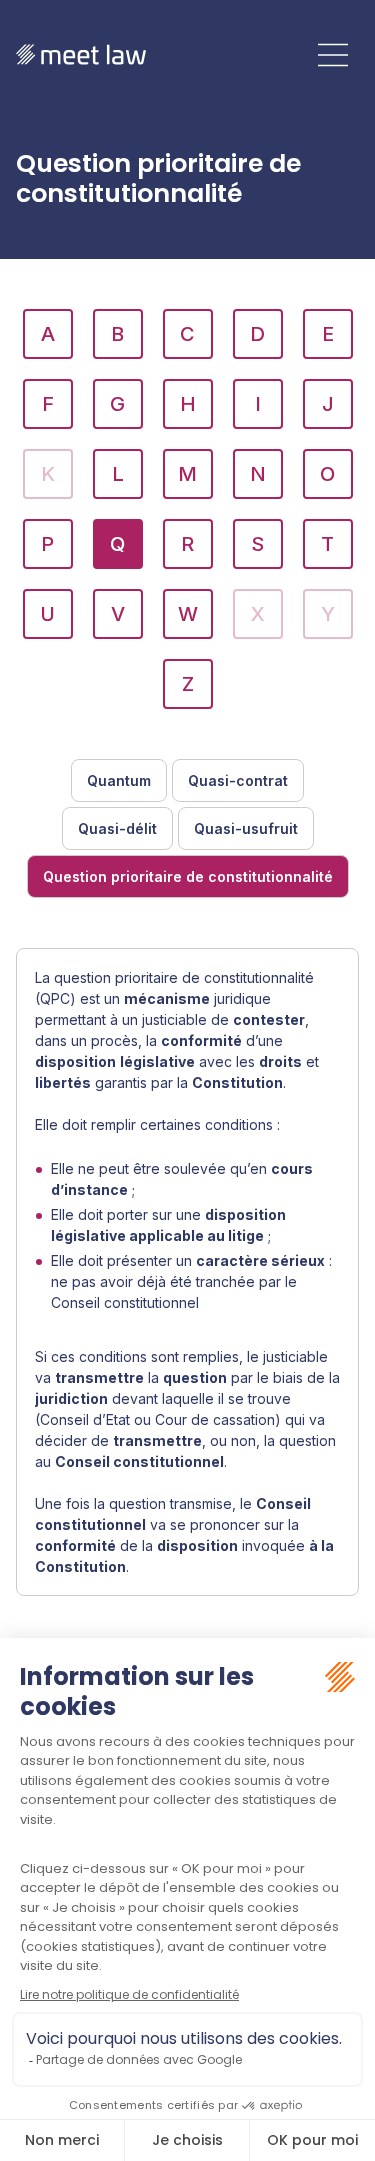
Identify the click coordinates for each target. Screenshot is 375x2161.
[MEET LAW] (81, 54)
